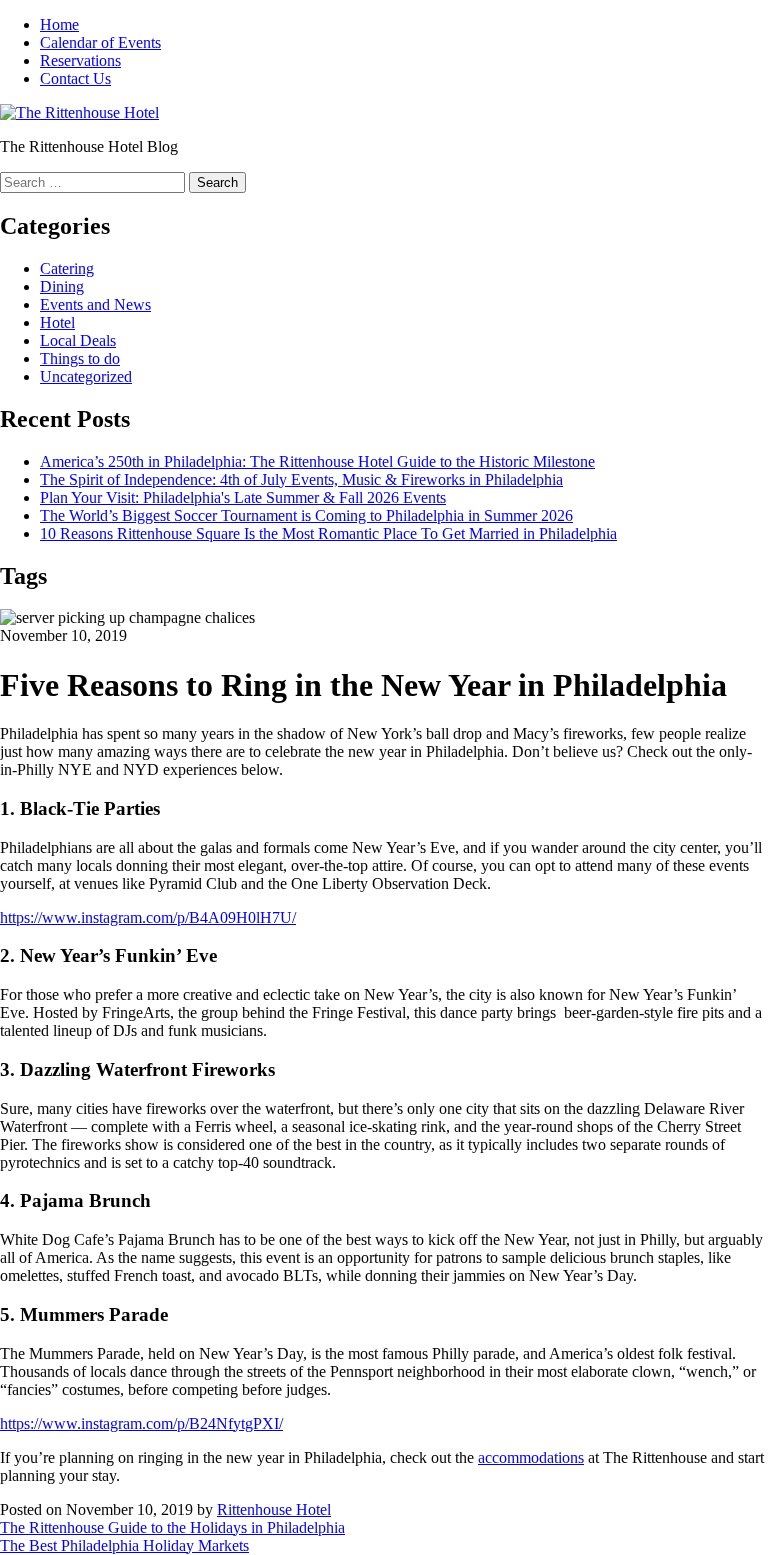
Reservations (80, 60)
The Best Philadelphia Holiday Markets (124, 1545)
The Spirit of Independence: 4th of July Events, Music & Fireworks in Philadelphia (301, 479)
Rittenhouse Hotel (274, 1509)
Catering (67, 268)
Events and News (95, 304)
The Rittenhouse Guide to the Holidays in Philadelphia (172, 1527)
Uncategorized (86, 376)
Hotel (57, 322)
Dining (62, 286)
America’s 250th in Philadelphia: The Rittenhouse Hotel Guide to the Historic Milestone (317, 461)
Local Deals (78, 340)
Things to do (80, 358)
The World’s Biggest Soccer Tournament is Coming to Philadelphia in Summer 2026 (306, 515)
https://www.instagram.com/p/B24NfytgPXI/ (141, 1423)
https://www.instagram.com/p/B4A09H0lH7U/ (148, 917)
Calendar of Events (100, 42)
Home (59, 24)
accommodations (531, 1457)
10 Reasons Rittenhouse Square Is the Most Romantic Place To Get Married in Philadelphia (328, 533)
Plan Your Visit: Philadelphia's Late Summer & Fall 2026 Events (243, 497)
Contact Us (75, 78)
